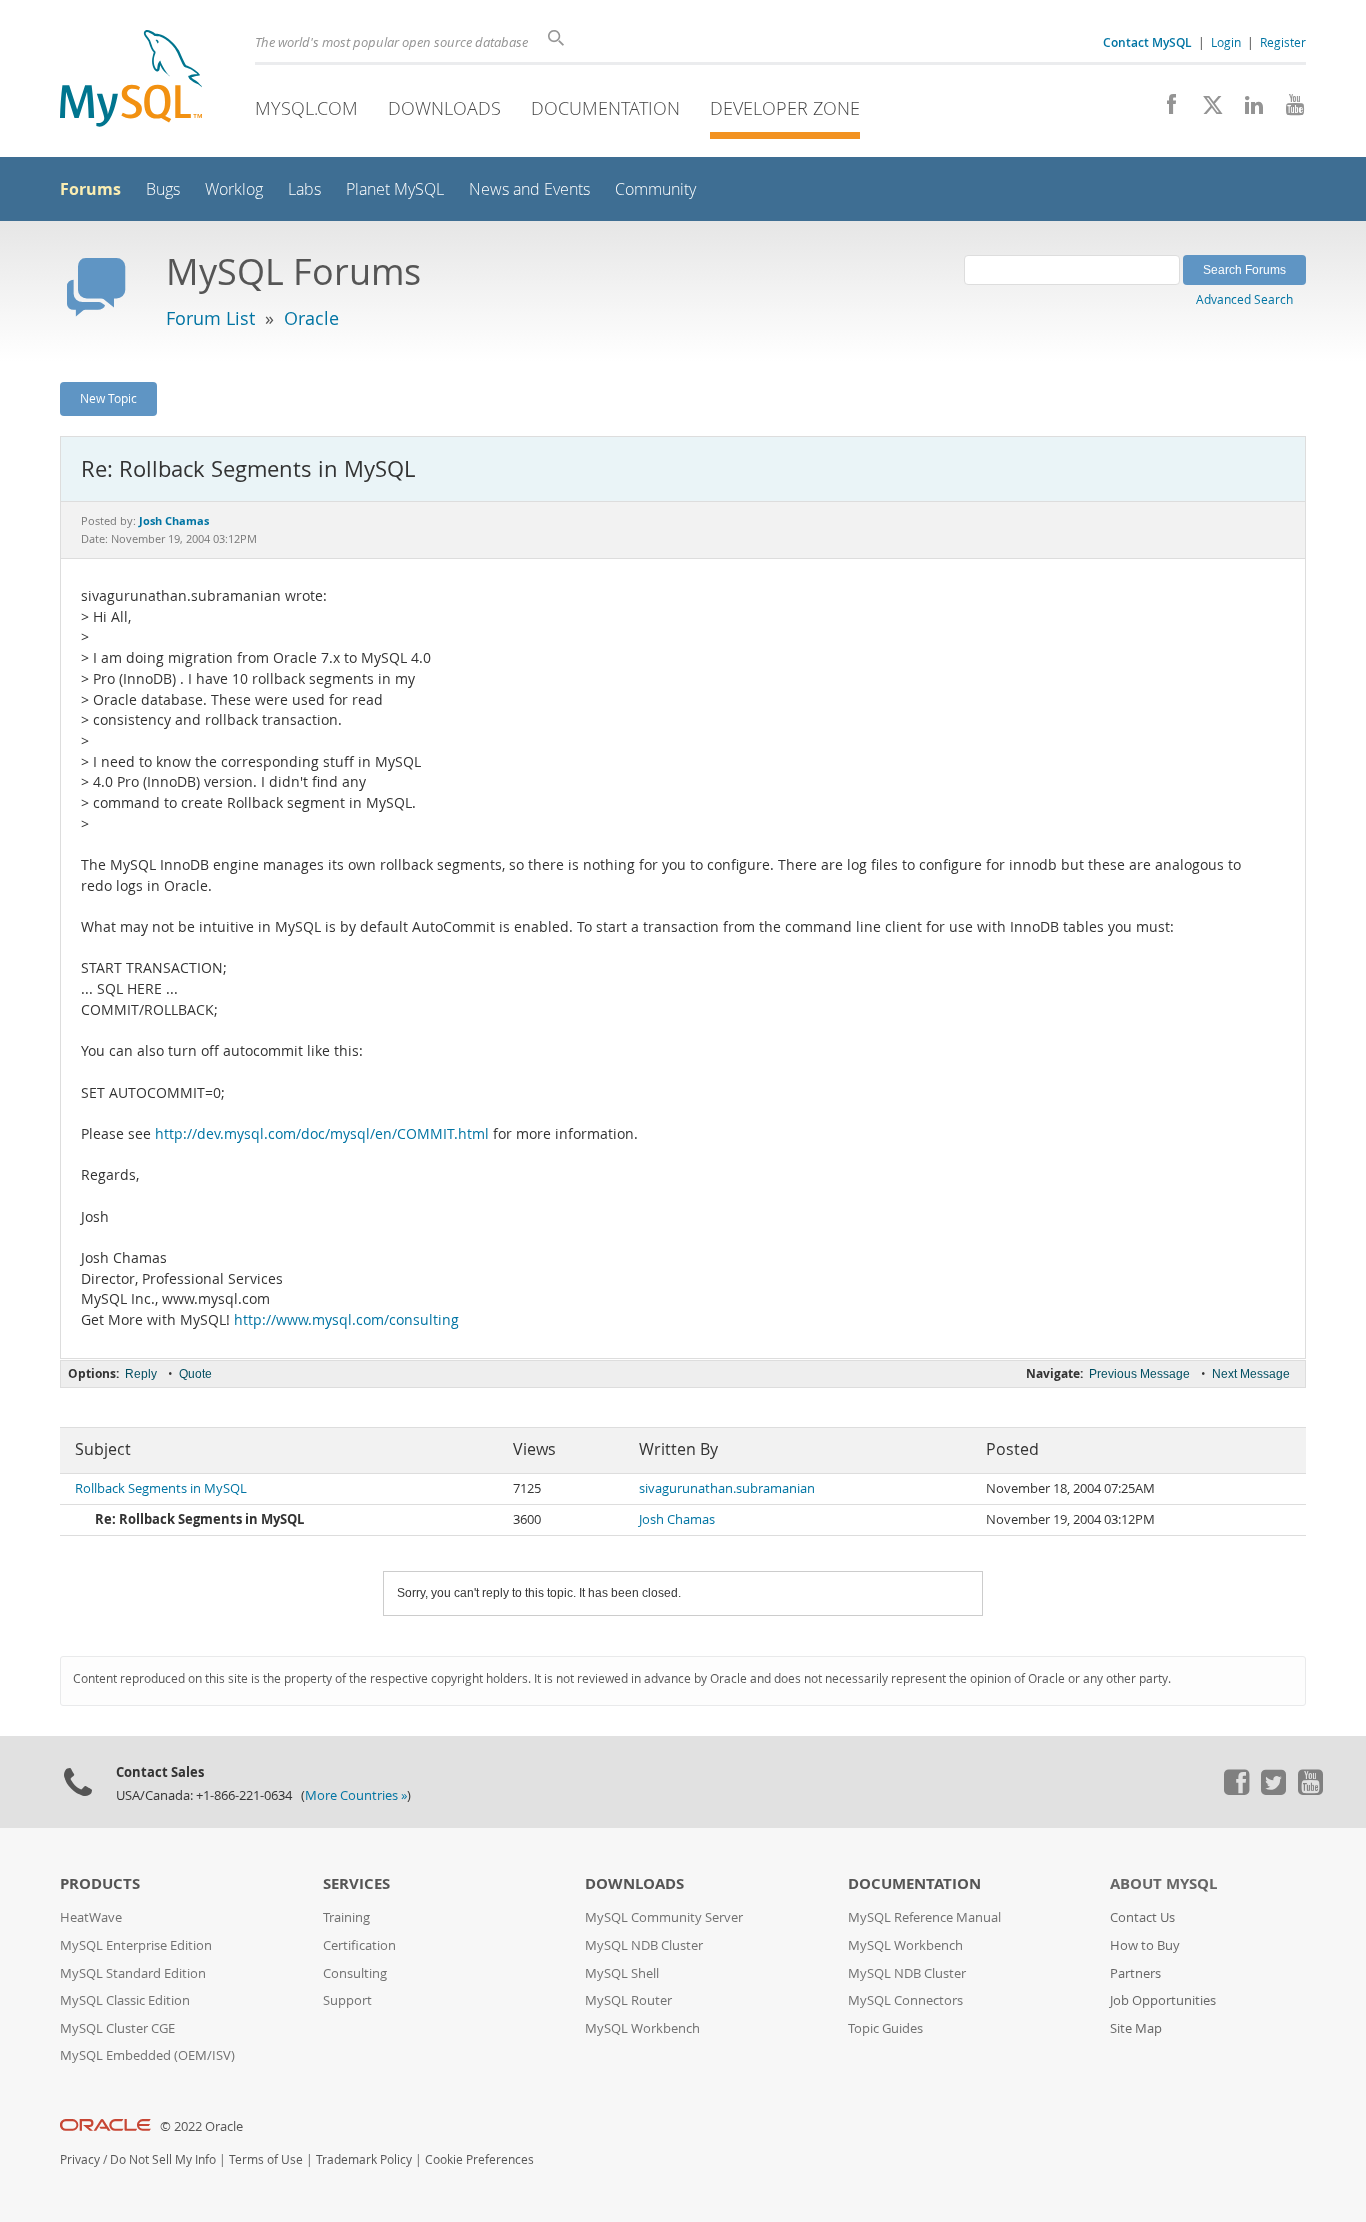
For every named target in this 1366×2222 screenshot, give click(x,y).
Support (347, 2000)
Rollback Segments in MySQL (161, 1488)
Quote (195, 1374)
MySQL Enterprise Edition (136, 1945)
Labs (304, 189)
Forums (90, 189)
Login (1226, 42)
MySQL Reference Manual (924, 1917)
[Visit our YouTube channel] (1287, 110)
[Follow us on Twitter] (1273, 1790)
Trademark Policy (364, 2159)
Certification (359, 1945)
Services (356, 1883)
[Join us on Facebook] (1164, 110)
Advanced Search (1244, 299)
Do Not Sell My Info (163, 2159)
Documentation (605, 108)
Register (1283, 42)
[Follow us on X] (1205, 110)
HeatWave (91, 1917)
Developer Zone (785, 108)
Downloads (444, 108)
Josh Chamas (677, 1519)
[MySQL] (131, 80)
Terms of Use (266, 2159)
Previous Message (1139, 1374)
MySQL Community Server (664, 1917)
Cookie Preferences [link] (479, 2159)
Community (655, 189)
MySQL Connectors (905, 2000)
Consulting (355, 1973)
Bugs (163, 189)
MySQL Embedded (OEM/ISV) (147, 2055)
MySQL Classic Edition (125, 2000)
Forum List (210, 318)
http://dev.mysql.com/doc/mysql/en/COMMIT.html (322, 1134)
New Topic (108, 398)
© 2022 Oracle (201, 2126)
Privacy (80, 2159)
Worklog (234, 189)
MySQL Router (628, 2000)
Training (346, 1917)
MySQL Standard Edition (133, 1973)
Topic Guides (885, 2028)
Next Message (1251, 1374)
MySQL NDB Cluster (644, 1945)
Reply (141, 1374)
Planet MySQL (395, 189)
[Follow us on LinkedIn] (1246, 110)
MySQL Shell (622, 1973)
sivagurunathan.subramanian (727, 1488)
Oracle (311, 318)
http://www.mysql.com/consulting (346, 1320)
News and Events (529, 189)
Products (100, 1883)
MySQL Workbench (642, 2028)
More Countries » (356, 1795)
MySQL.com (306, 108)
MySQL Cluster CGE (117, 2028)
